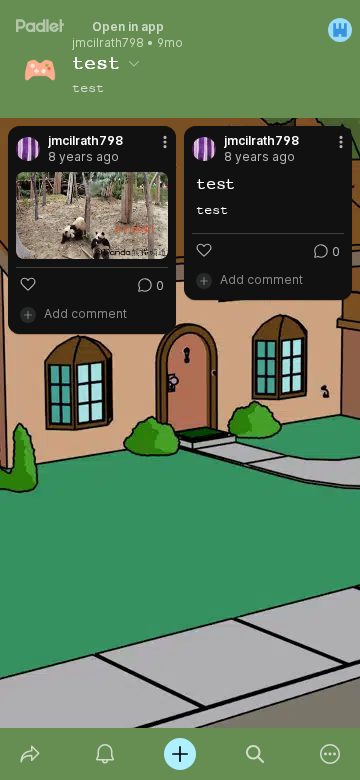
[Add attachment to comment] (28, 314)
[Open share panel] (29, 754)
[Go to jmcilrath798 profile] (28, 149)
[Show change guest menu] (340, 30)
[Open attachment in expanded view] (92, 215)
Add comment (85, 313)
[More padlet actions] (330, 754)
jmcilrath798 (108, 43)
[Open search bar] (255, 754)
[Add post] (179, 754)
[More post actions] (152, 150)
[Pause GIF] (152, 243)
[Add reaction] (28, 284)
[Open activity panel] (104, 754)
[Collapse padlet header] (134, 63)
